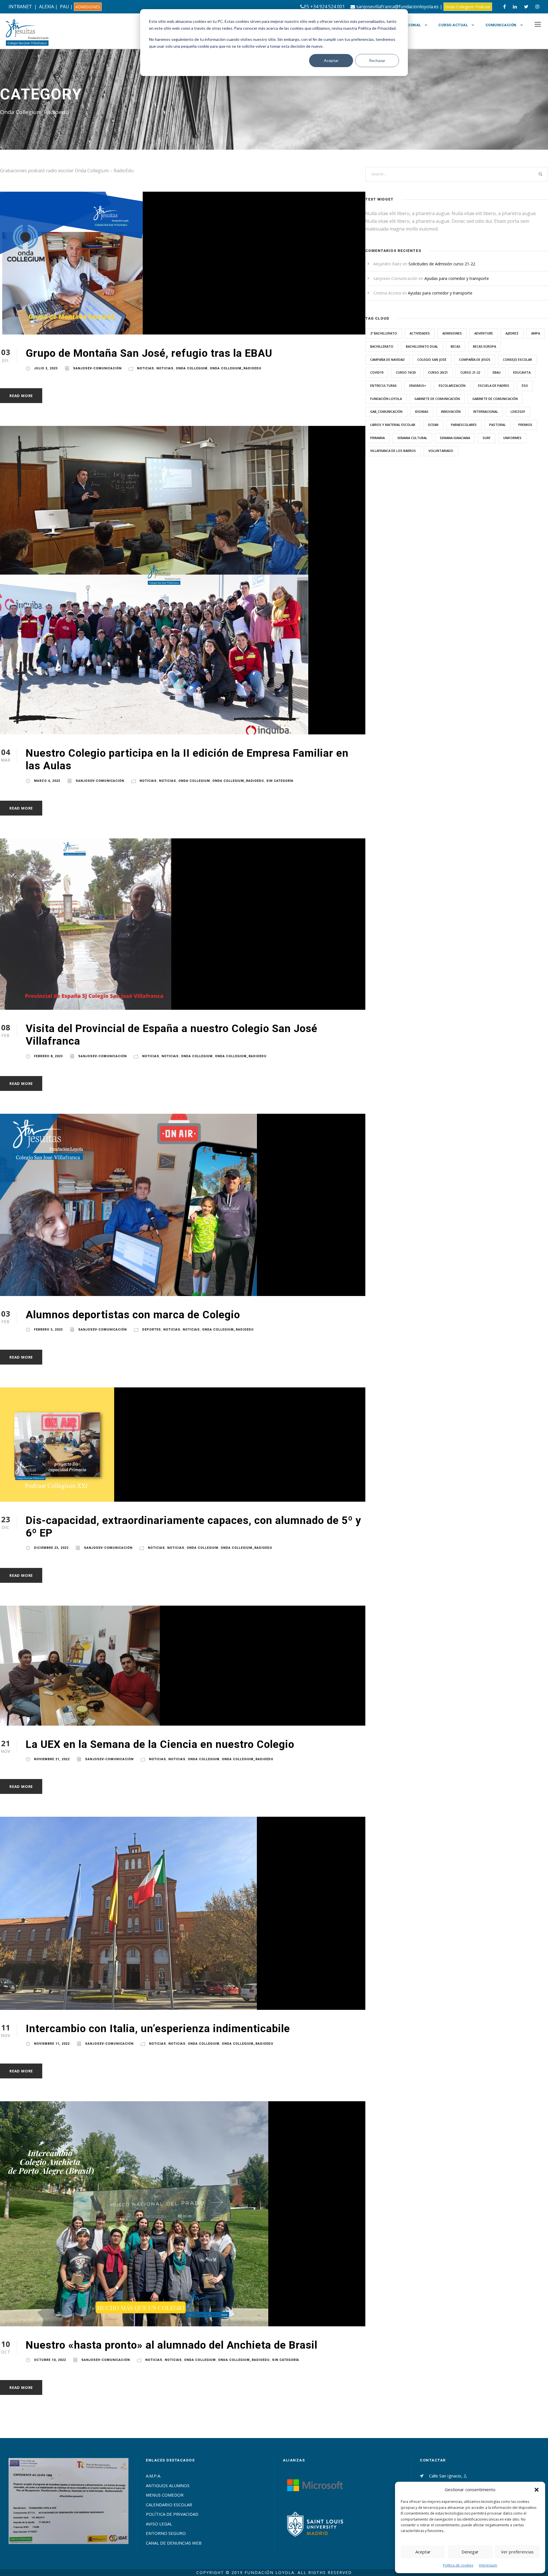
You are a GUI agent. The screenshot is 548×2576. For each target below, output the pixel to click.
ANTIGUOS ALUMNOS (168, 2485)
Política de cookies (458, 2565)
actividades (420, 333)
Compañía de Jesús (475, 359)
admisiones (452, 333)
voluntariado (441, 451)
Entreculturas (383, 385)
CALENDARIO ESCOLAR (169, 2505)
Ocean (433, 425)
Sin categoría (280, 781)
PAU (65, 7)
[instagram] (537, 7)
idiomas (422, 411)
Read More (21, 396)
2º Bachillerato (384, 333)
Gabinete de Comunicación (437, 399)
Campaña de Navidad (387, 359)
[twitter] (526, 7)
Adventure (484, 333)
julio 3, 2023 (46, 368)
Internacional (405, 25)
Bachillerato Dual (422, 346)
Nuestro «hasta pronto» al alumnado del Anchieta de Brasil (172, 2345)
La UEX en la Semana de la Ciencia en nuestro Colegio (160, 1744)
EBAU (497, 372)
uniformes (512, 438)
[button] (537, 2490)
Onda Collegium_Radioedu (236, 368)
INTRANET (20, 7)
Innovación (451, 411)
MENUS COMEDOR (165, 2495)
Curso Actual (453, 25)
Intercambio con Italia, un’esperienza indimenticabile (158, 2029)
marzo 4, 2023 (47, 781)
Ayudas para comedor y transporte (457, 278)
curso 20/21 (438, 372)
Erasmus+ (418, 385)
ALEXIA (47, 7)
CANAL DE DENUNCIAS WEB (174, 2543)
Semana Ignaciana (455, 438)
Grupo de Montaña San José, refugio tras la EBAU (149, 353)
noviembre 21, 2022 (52, 1759)
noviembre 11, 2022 (52, 2044)
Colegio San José (432, 359)
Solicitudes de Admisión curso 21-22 (442, 264)
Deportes (152, 1330)
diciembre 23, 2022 (51, 1548)
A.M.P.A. (153, 2476)
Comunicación (501, 25)
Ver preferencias (517, 2552)
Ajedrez (512, 333)
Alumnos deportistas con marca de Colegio (133, 1315)
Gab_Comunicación (386, 411)
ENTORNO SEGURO (166, 2533)
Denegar (470, 2552)
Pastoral (497, 425)
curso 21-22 (470, 372)
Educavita (522, 372)
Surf (487, 438)
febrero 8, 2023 (48, 1056)
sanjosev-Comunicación (97, 368)
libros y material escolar (393, 425)
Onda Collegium (192, 368)
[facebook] (504, 7)
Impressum (488, 2565)
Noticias (146, 368)
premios (525, 425)
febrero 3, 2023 (48, 1330)
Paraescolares (464, 425)
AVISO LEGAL (159, 2524)
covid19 (377, 372)
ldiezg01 (518, 411)
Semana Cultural (412, 438)
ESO (525, 385)
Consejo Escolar (517, 359)
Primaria (377, 438)
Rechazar (377, 60)
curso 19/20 (406, 372)
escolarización (452, 385)
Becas (456, 346)
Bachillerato (382, 346)
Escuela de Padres (494, 385)
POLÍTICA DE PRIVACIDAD (172, 2514)
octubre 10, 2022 (50, 2360)
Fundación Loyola (386, 399)
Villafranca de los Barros (393, 451)
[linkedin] (515, 7)
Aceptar (331, 60)
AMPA (536, 333)
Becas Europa (484, 346)
